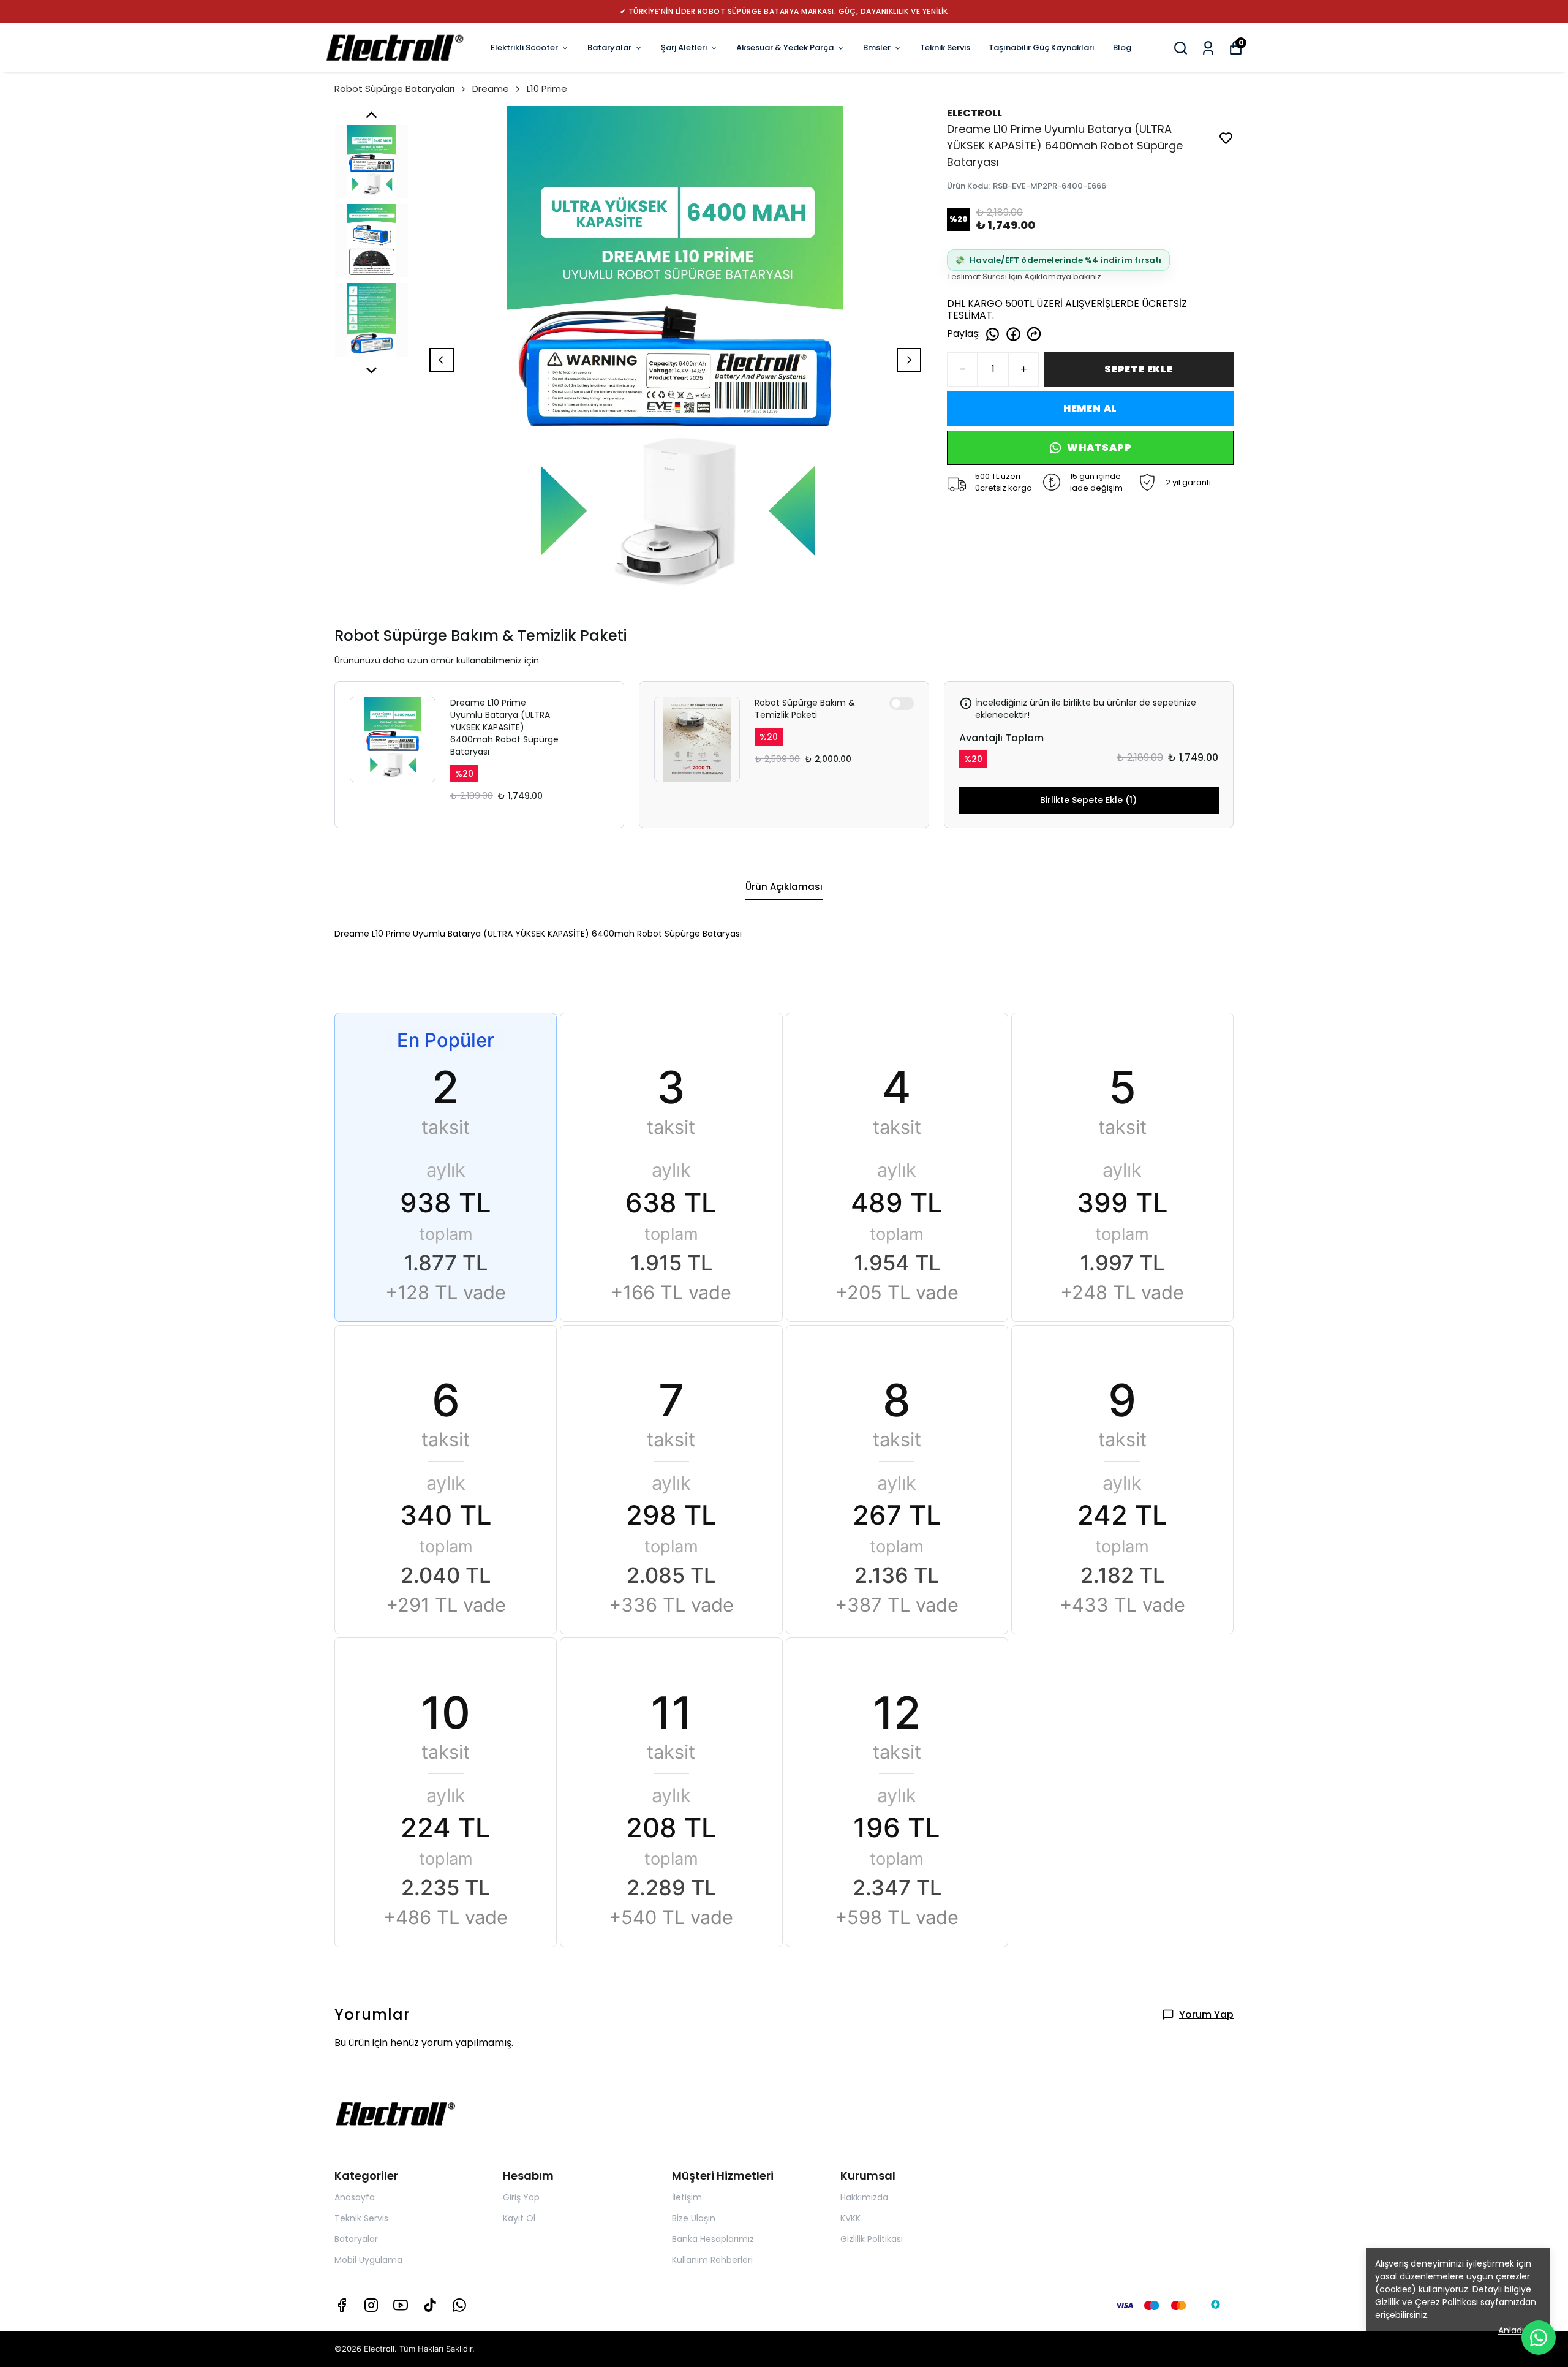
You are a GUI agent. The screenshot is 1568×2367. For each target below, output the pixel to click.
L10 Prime (547, 89)
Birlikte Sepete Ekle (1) (1088, 800)
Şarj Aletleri (684, 47)
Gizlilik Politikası (872, 2239)
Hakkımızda (864, 2197)
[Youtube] (401, 2305)
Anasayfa (355, 2197)
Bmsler (877, 47)
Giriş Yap (521, 2197)
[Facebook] (342, 2305)
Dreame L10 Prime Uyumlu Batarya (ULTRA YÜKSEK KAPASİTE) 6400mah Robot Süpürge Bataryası (504, 727)
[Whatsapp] (459, 2305)
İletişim (687, 2197)
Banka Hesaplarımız (713, 2239)
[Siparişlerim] (1208, 48)
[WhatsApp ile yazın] (1539, 2338)
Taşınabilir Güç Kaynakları (1042, 47)
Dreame (491, 89)
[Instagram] (371, 2305)
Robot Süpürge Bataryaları (394, 89)
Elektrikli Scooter (524, 47)
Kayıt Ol (519, 2218)
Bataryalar (609, 47)
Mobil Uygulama (368, 2260)
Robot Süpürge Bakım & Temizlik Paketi (805, 709)
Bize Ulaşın (694, 2218)
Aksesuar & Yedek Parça (785, 47)
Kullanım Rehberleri (712, 2260)
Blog (1122, 47)
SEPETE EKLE (1139, 369)
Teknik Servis (945, 47)
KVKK (850, 2218)
